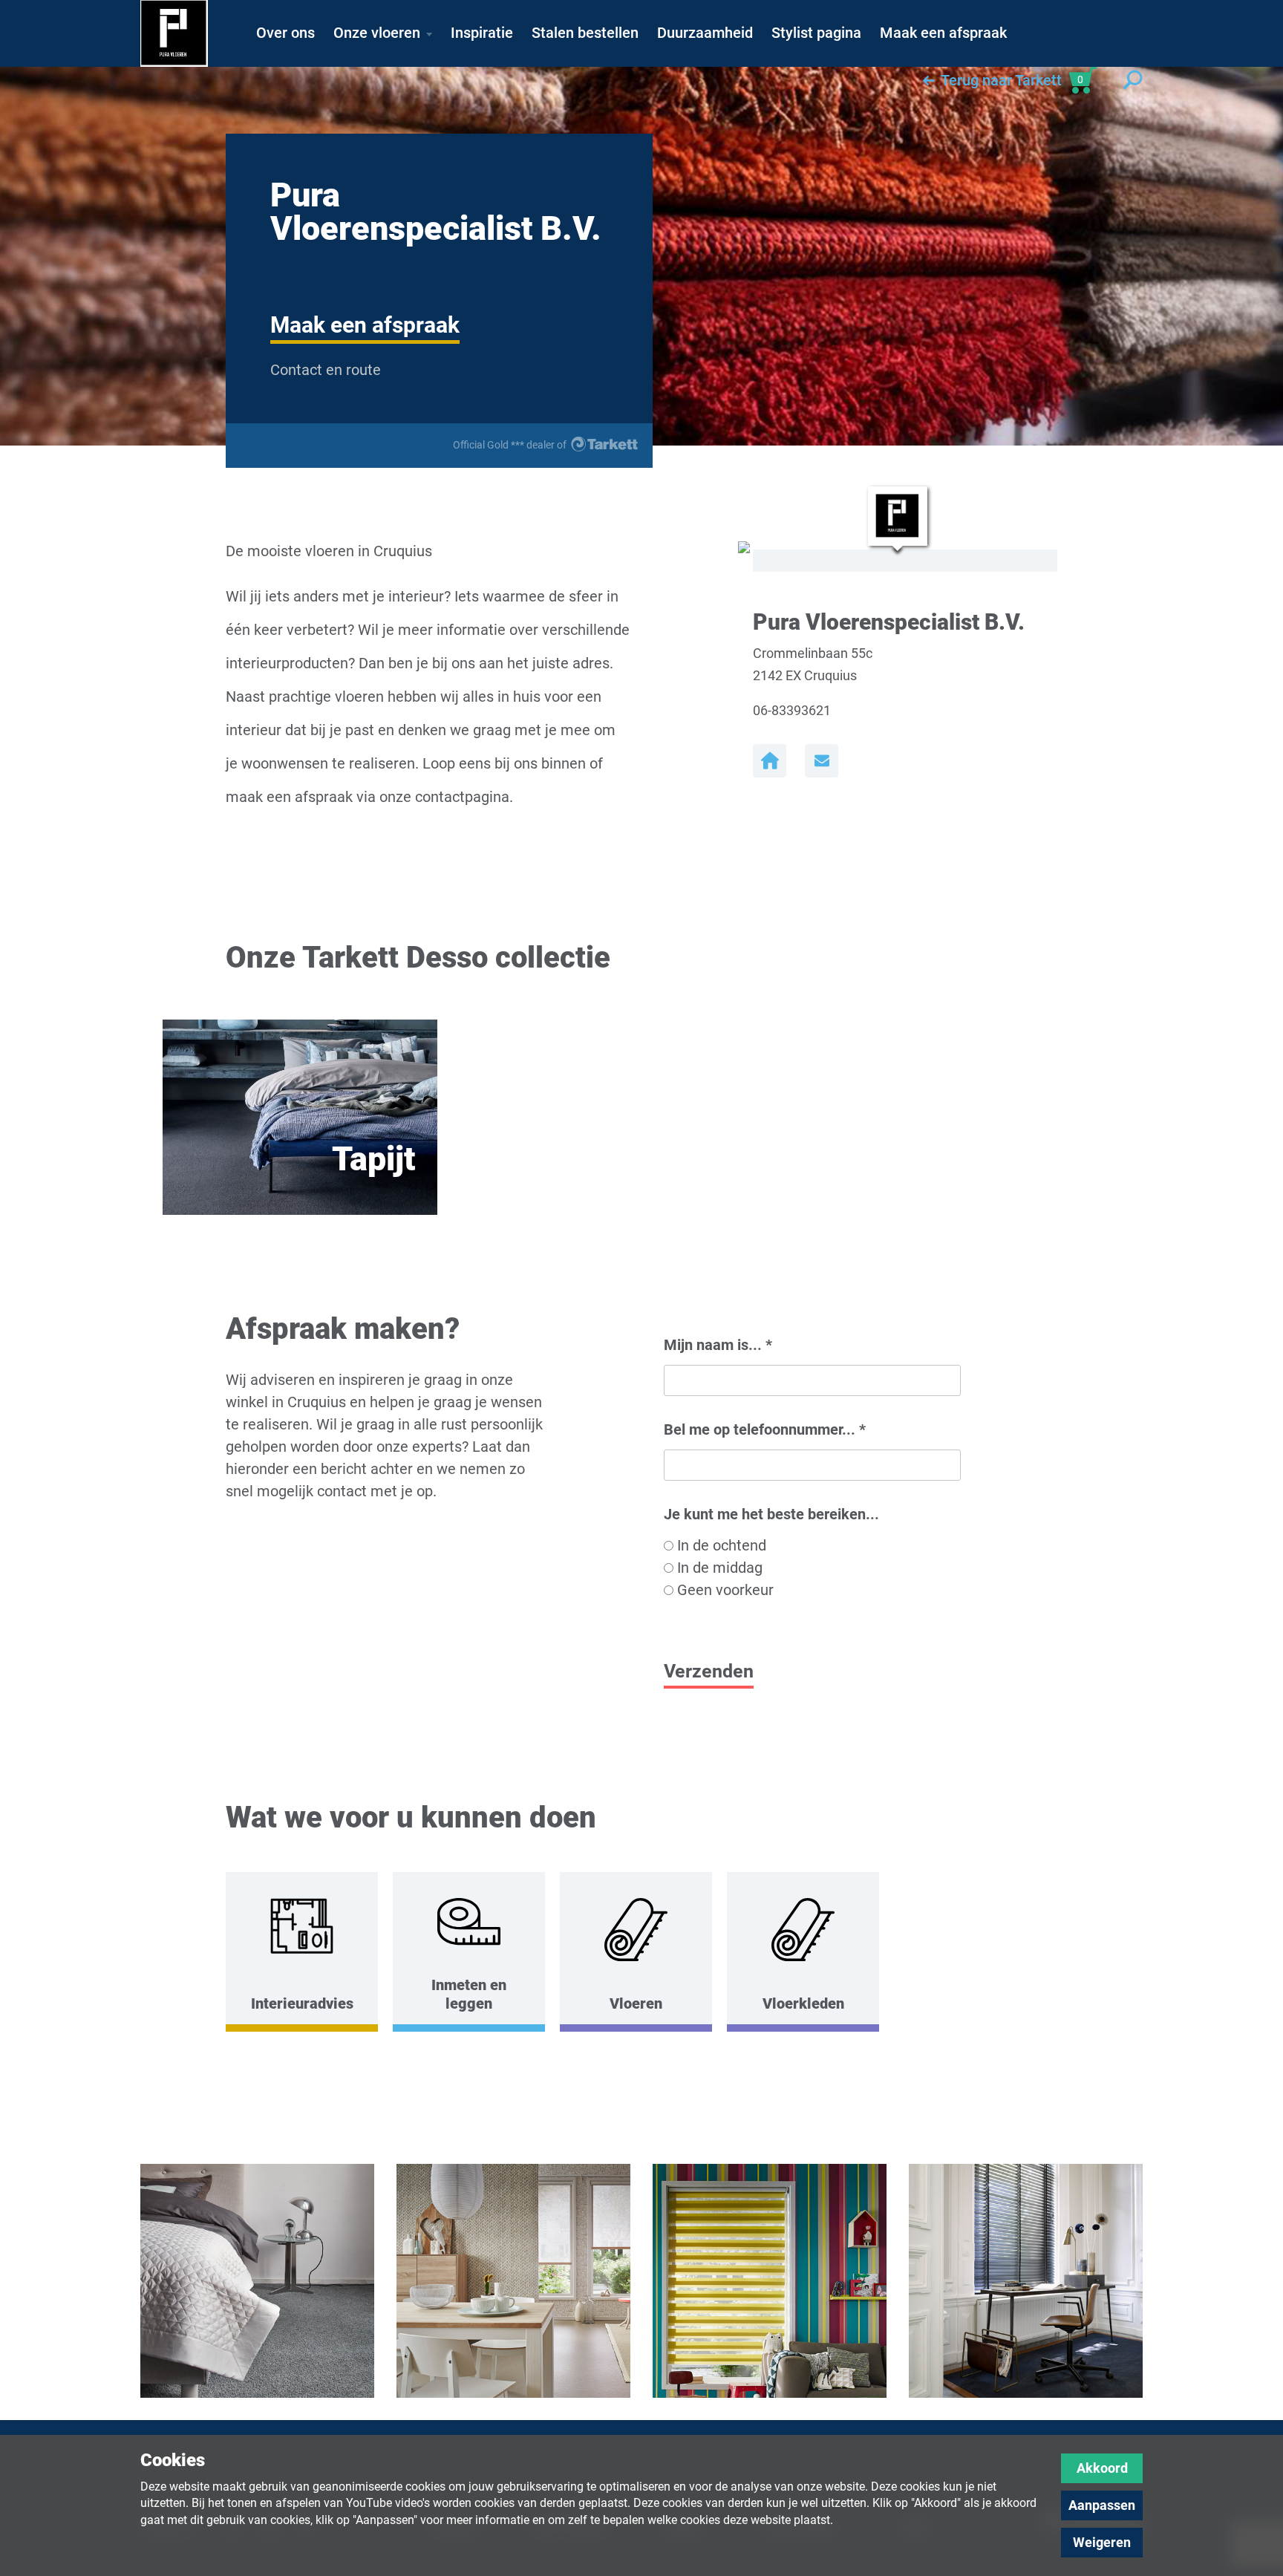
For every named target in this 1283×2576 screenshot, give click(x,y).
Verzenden (709, 1671)
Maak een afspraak (365, 325)
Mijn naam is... (718, 1345)
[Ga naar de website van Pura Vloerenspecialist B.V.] (770, 761)
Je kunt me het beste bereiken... (771, 1514)
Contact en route (326, 370)
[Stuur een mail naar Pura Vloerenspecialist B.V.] (822, 761)
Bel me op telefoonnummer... (765, 1429)
